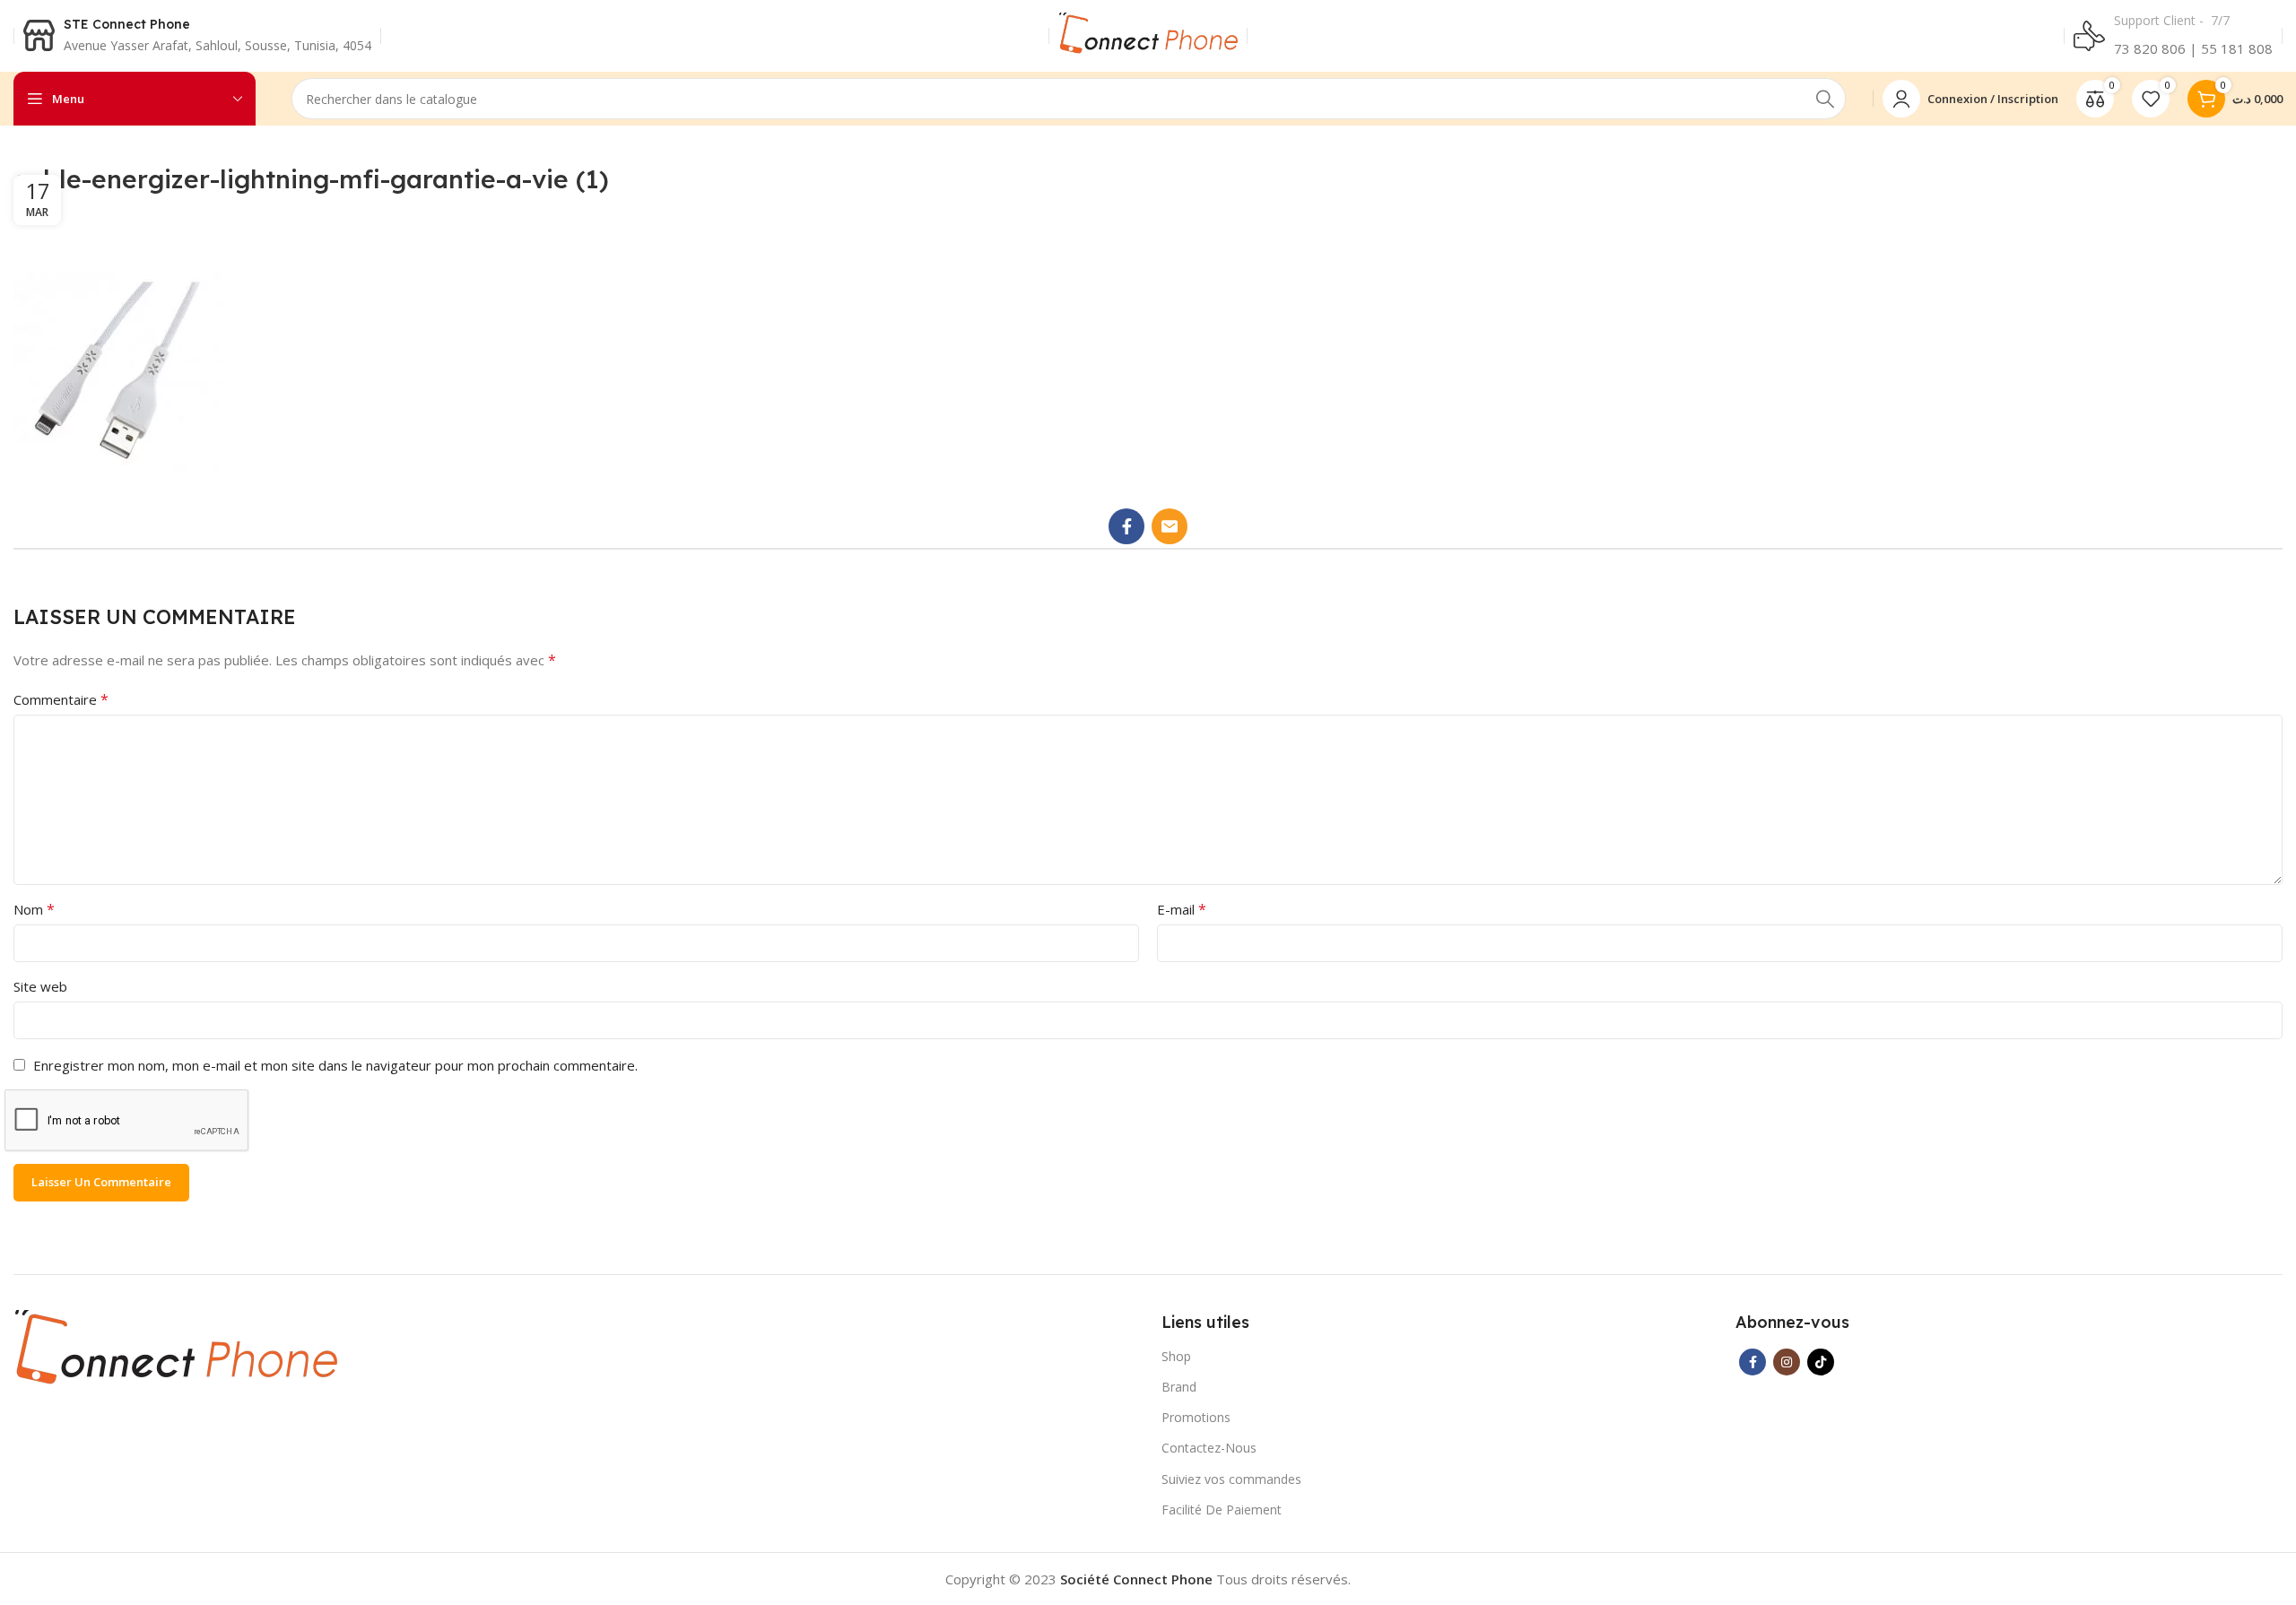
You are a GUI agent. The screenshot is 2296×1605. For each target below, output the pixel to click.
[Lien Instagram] (1787, 1362)
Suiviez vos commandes (1231, 1479)
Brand (1179, 1387)
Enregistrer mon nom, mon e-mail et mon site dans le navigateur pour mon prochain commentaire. (335, 1065)
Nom (34, 909)
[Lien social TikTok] (1821, 1362)
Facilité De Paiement (1222, 1510)
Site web (40, 986)
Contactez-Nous (1209, 1448)
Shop (1176, 1356)
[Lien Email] (1170, 526)
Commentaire (61, 699)
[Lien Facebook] (1126, 526)
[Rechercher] (1825, 99)
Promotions (1196, 1417)
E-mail (1182, 909)
